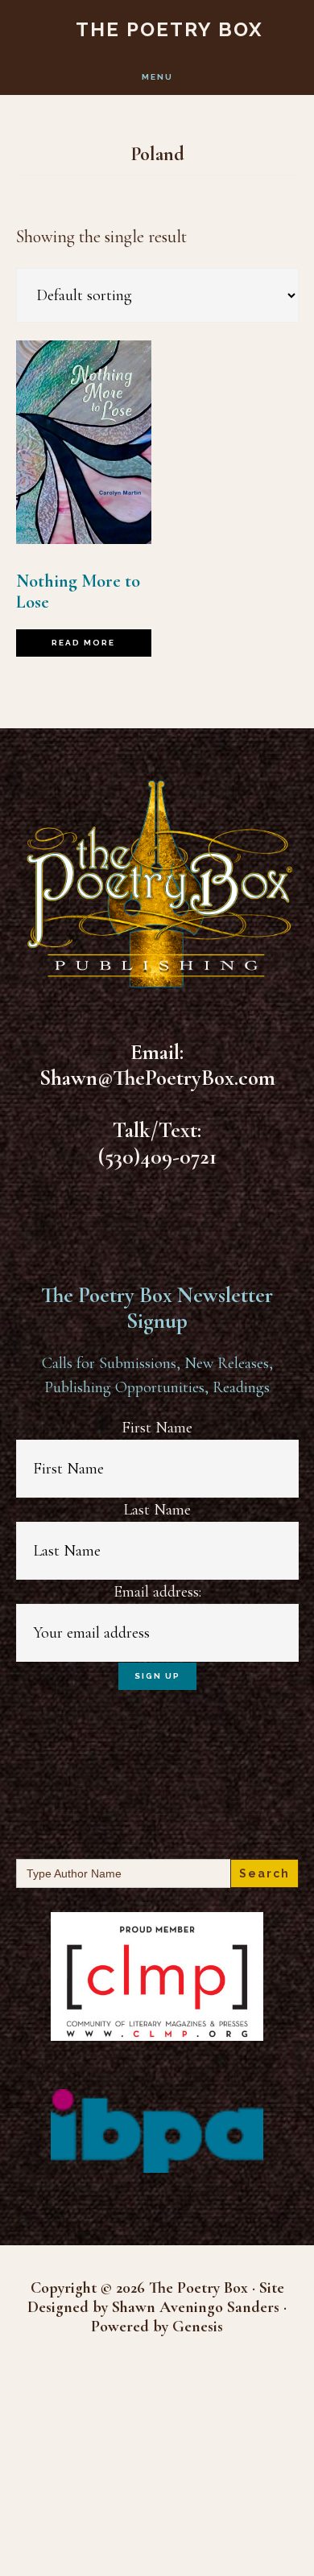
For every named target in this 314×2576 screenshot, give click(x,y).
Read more (83, 643)
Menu (157, 77)
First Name (157, 1428)
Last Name (157, 1510)
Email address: (157, 1592)
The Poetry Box (169, 29)
